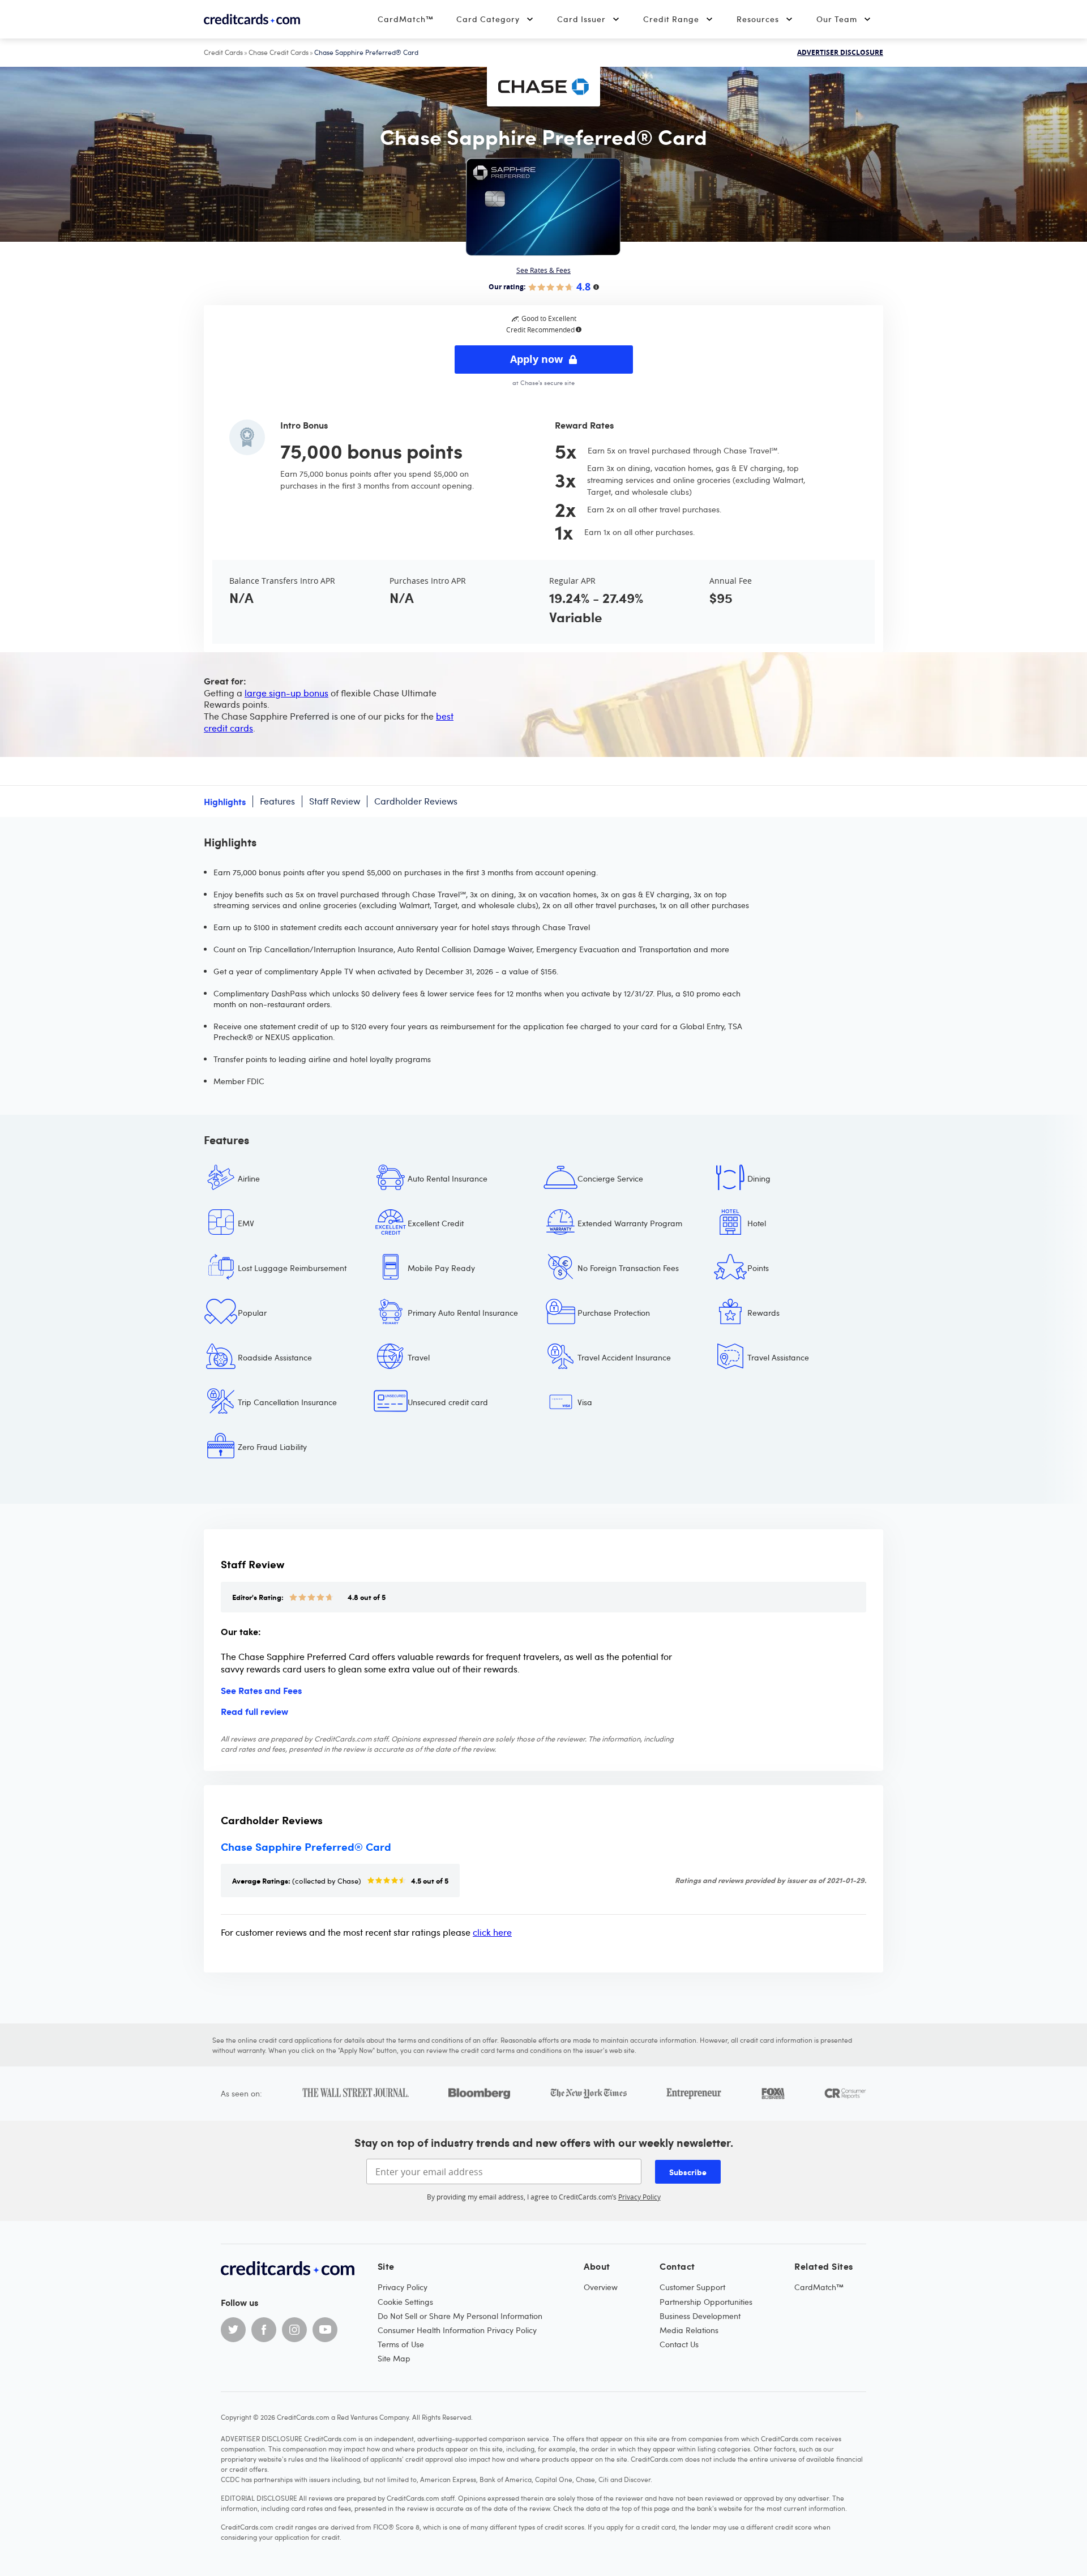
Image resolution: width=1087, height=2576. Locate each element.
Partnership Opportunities (706, 2302)
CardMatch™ (406, 19)
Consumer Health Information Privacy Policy (457, 2330)
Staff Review (335, 801)
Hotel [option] (757, 1223)
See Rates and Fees (261, 1690)
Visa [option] (585, 1402)
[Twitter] (233, 2330)
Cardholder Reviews (416, 801)
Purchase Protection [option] (614, 1313)
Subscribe (688, 2172)
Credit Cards (223, 52)
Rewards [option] (763, 1313)
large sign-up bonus (286, 693)
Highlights (225, 801)
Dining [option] (759, 1178)
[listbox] (543, 1321)
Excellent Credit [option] (436, 1223)
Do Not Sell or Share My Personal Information (460, 2316)
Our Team (837, 19)
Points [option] (758, 1268)
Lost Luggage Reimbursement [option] (292, 1268)
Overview (601, 2287)
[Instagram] (294, 2330)
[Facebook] (264, 2330)
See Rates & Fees (543, 270)
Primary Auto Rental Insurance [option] (463, 1313)
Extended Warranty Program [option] (630, 1223)
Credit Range (671, 19)
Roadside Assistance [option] (275, 1357)
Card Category (488, 19)
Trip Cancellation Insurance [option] (287, 1402)
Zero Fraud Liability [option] (272, 1447)
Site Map (394, 2358)
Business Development (700, 2316)
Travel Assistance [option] (778, 1357)
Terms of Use (401, 2344)
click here (492, 1932)
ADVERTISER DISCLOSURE (840, 53)
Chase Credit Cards (279, 52)
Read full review (254, 1711)
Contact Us (679, 2344)
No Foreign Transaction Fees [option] (628, 1268)
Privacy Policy (639, 2197)
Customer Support (692, 2287)
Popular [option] (252, 1313)
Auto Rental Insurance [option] (448, 1178)
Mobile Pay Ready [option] (441, 1268)
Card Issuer (581, 19)
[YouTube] (325, 2330)
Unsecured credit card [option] (448, 1402)
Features (277, 801)
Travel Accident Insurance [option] (624, 1357)
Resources (758, 19)
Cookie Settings (405, 2302)
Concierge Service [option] (610, 1178)
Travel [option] (419, 1357)
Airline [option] (249, 1178)
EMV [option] (246, 1223)
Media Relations (689, 2330)
